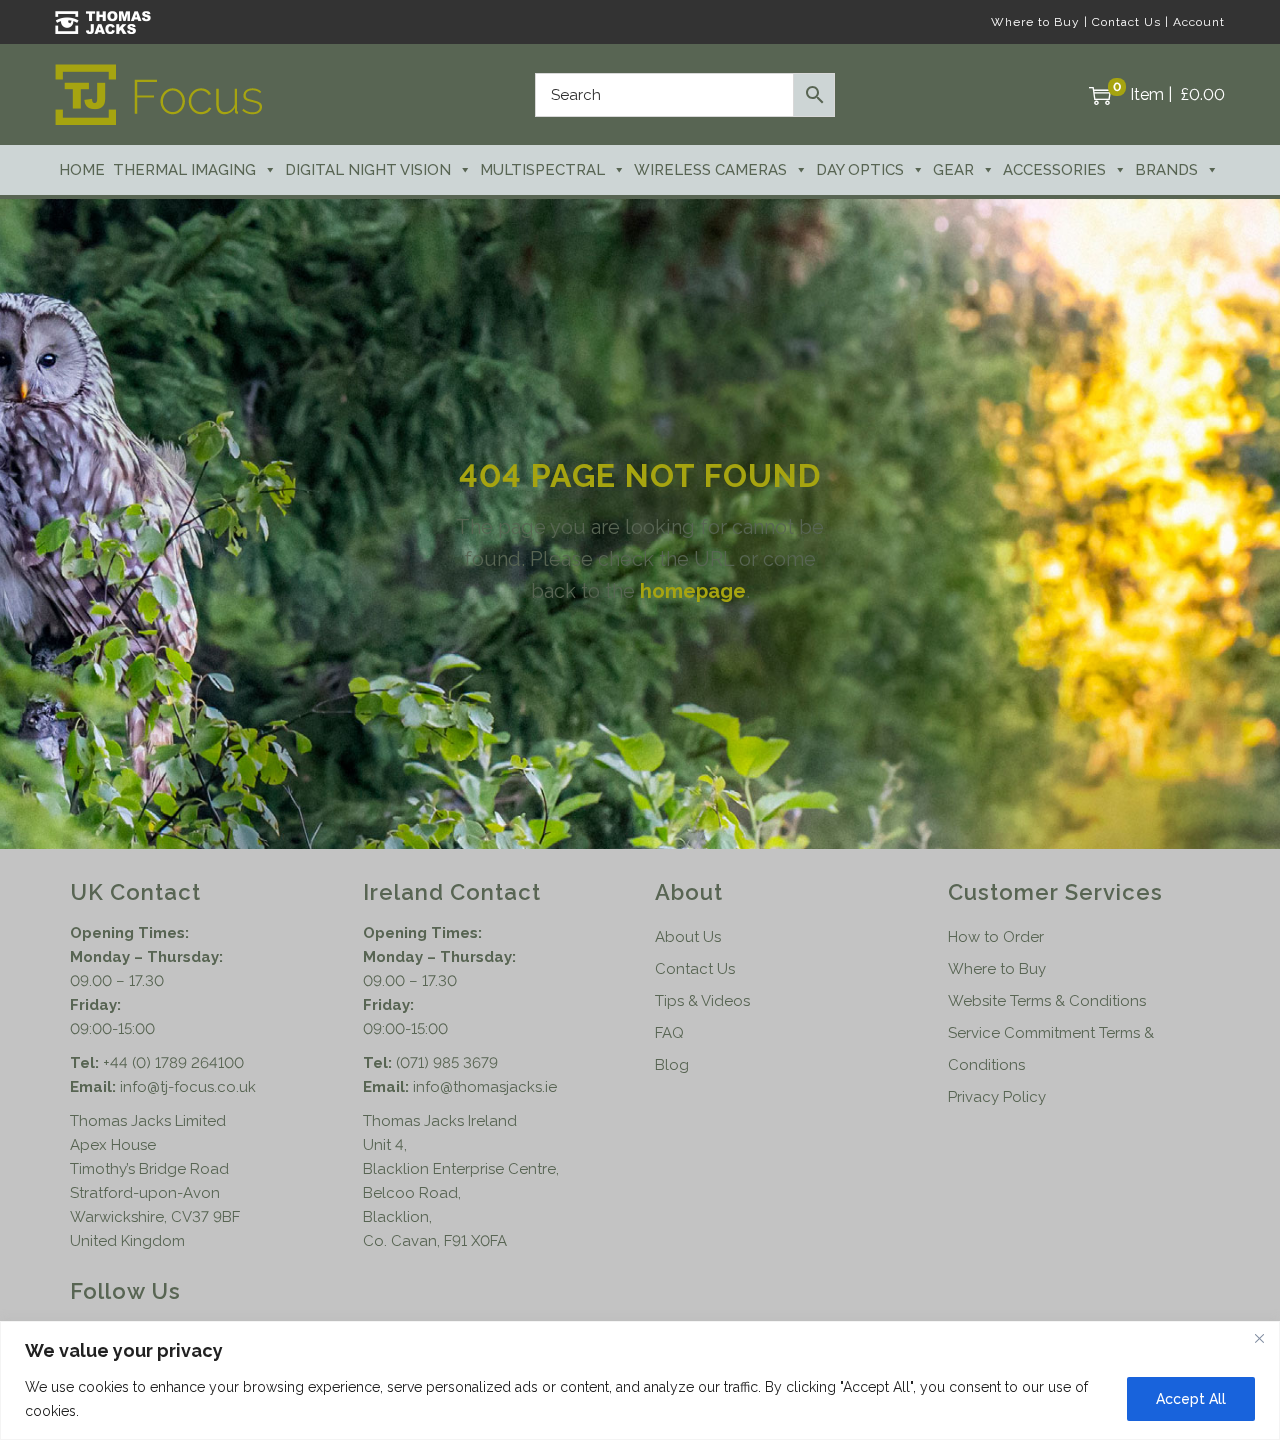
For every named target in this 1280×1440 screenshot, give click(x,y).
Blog (672, 1065)
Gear (953, 170)
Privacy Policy (997, 1097)
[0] (1100, 95)
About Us (688, 937)
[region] (640, 1380)
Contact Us (1126, 22)
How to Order (996, 937)
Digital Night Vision (368, 170)
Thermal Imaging (184, 170)
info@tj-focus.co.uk (188, 1087)
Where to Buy (1035, 22)
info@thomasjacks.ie (485, 1087)
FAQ (669, 1033)
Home (82, 170)
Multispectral (542, 170)
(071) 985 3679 (447, 1063)
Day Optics (860, 170)
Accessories (1054, 170)
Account (1199, 22)
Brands (1166, 170)
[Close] (1259, 1338)
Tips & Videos (702, 1001)
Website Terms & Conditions (1047, 1001)
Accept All (1191, 1399)
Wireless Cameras (710, 170)
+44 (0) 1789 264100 (173, 1063)
